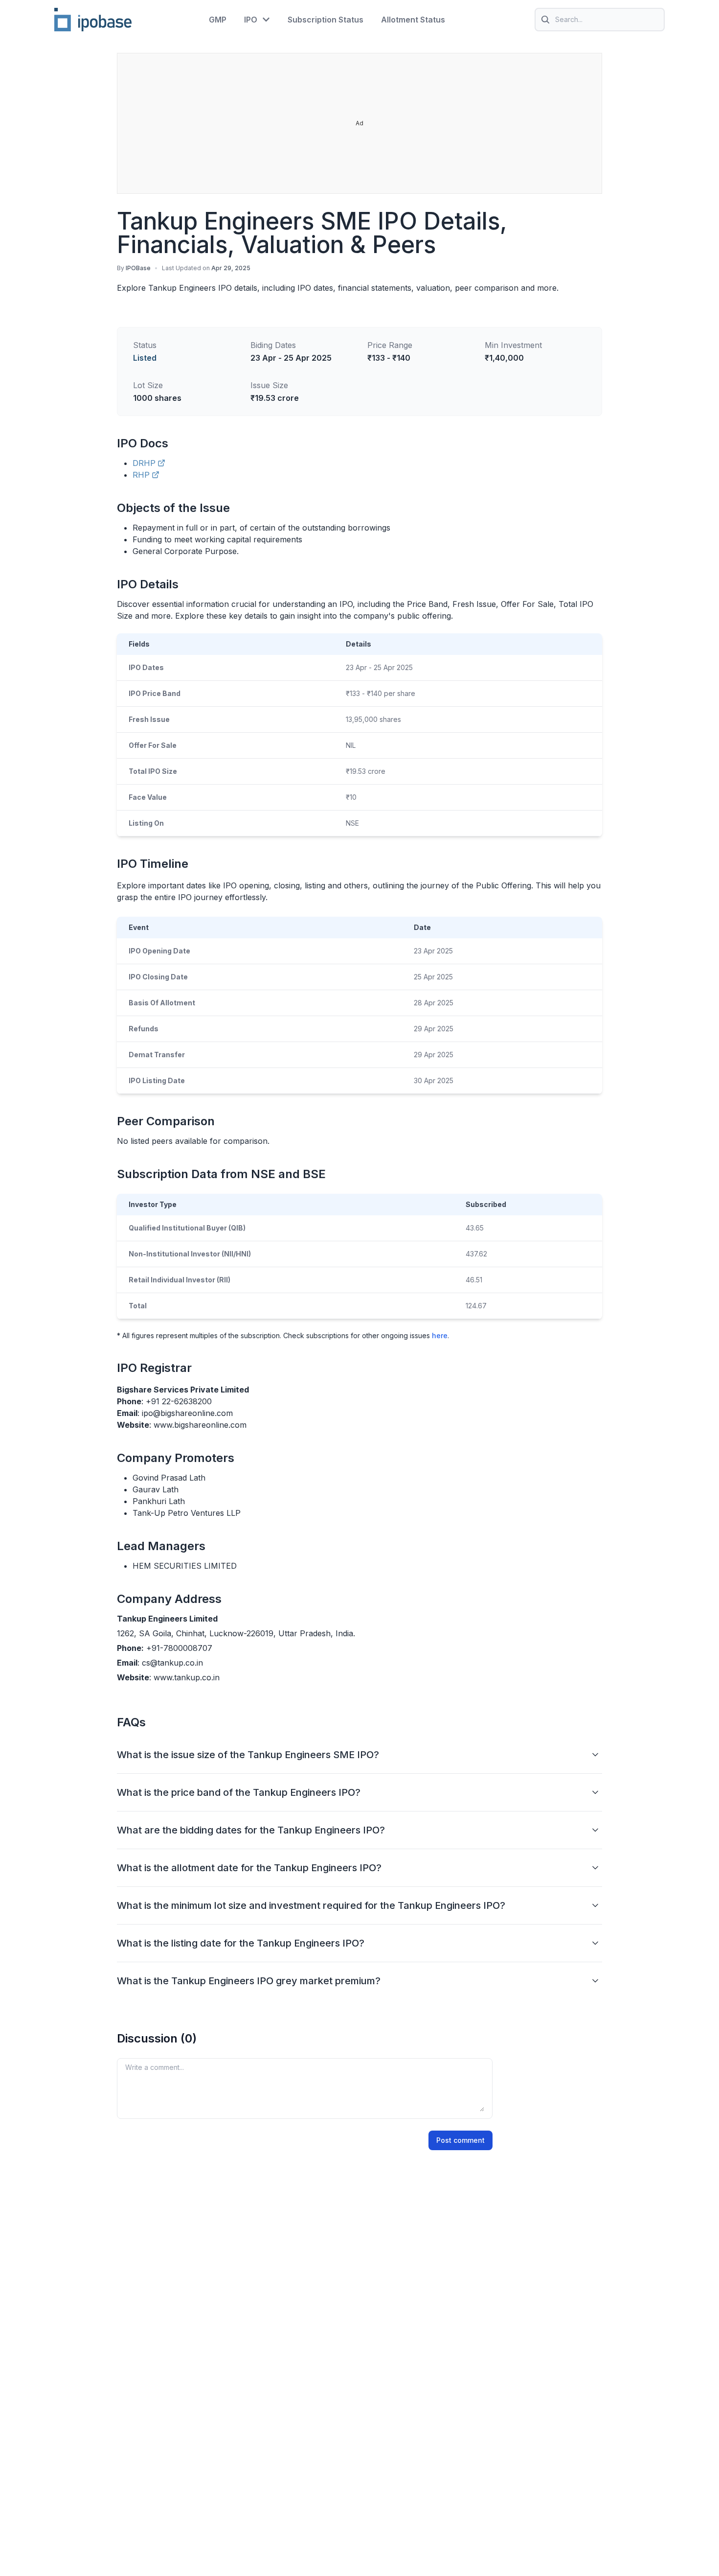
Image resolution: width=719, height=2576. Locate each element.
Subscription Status (326, 20)
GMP (218, 20)
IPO (251, 20)
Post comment (461, 2140)
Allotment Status (413, 20)
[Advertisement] (360, 124)
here (440, 1335)
